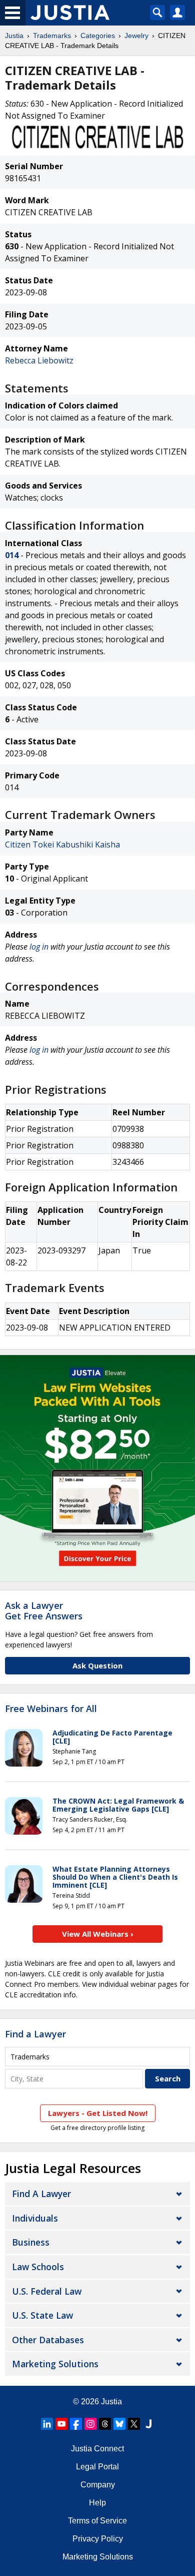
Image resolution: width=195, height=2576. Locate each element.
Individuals (35, 2218)
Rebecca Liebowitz (39, 360)
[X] (134, 2424)
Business (31, 2242)
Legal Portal (97, 2467)
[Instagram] (90, 2424)
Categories (98, 36)
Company (98, 2485)
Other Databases (48, 2340)
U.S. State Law (42, 2315)
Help (97, 2503)
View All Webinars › (98, 1934)
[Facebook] (76, 2424)
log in (39, 947)
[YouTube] (61, 2424)
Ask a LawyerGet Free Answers (44, 1611)
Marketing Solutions (55, 2364)
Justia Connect (97, 2449)
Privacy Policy (98, 2539)
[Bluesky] (119, 2424)
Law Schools (38, 2267)
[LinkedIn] (47, 2424)
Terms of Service (97, 2521)
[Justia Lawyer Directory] (148, 2424)
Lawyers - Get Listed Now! (98, 2113)
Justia (14, 36)
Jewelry (136, 36)
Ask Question (97, 1665)
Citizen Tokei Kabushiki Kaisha (62, 844)
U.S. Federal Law (47, 2291)
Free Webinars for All (51, 1709)
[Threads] (105, 2424)
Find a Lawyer (35, 2034)
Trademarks (52, 36)
